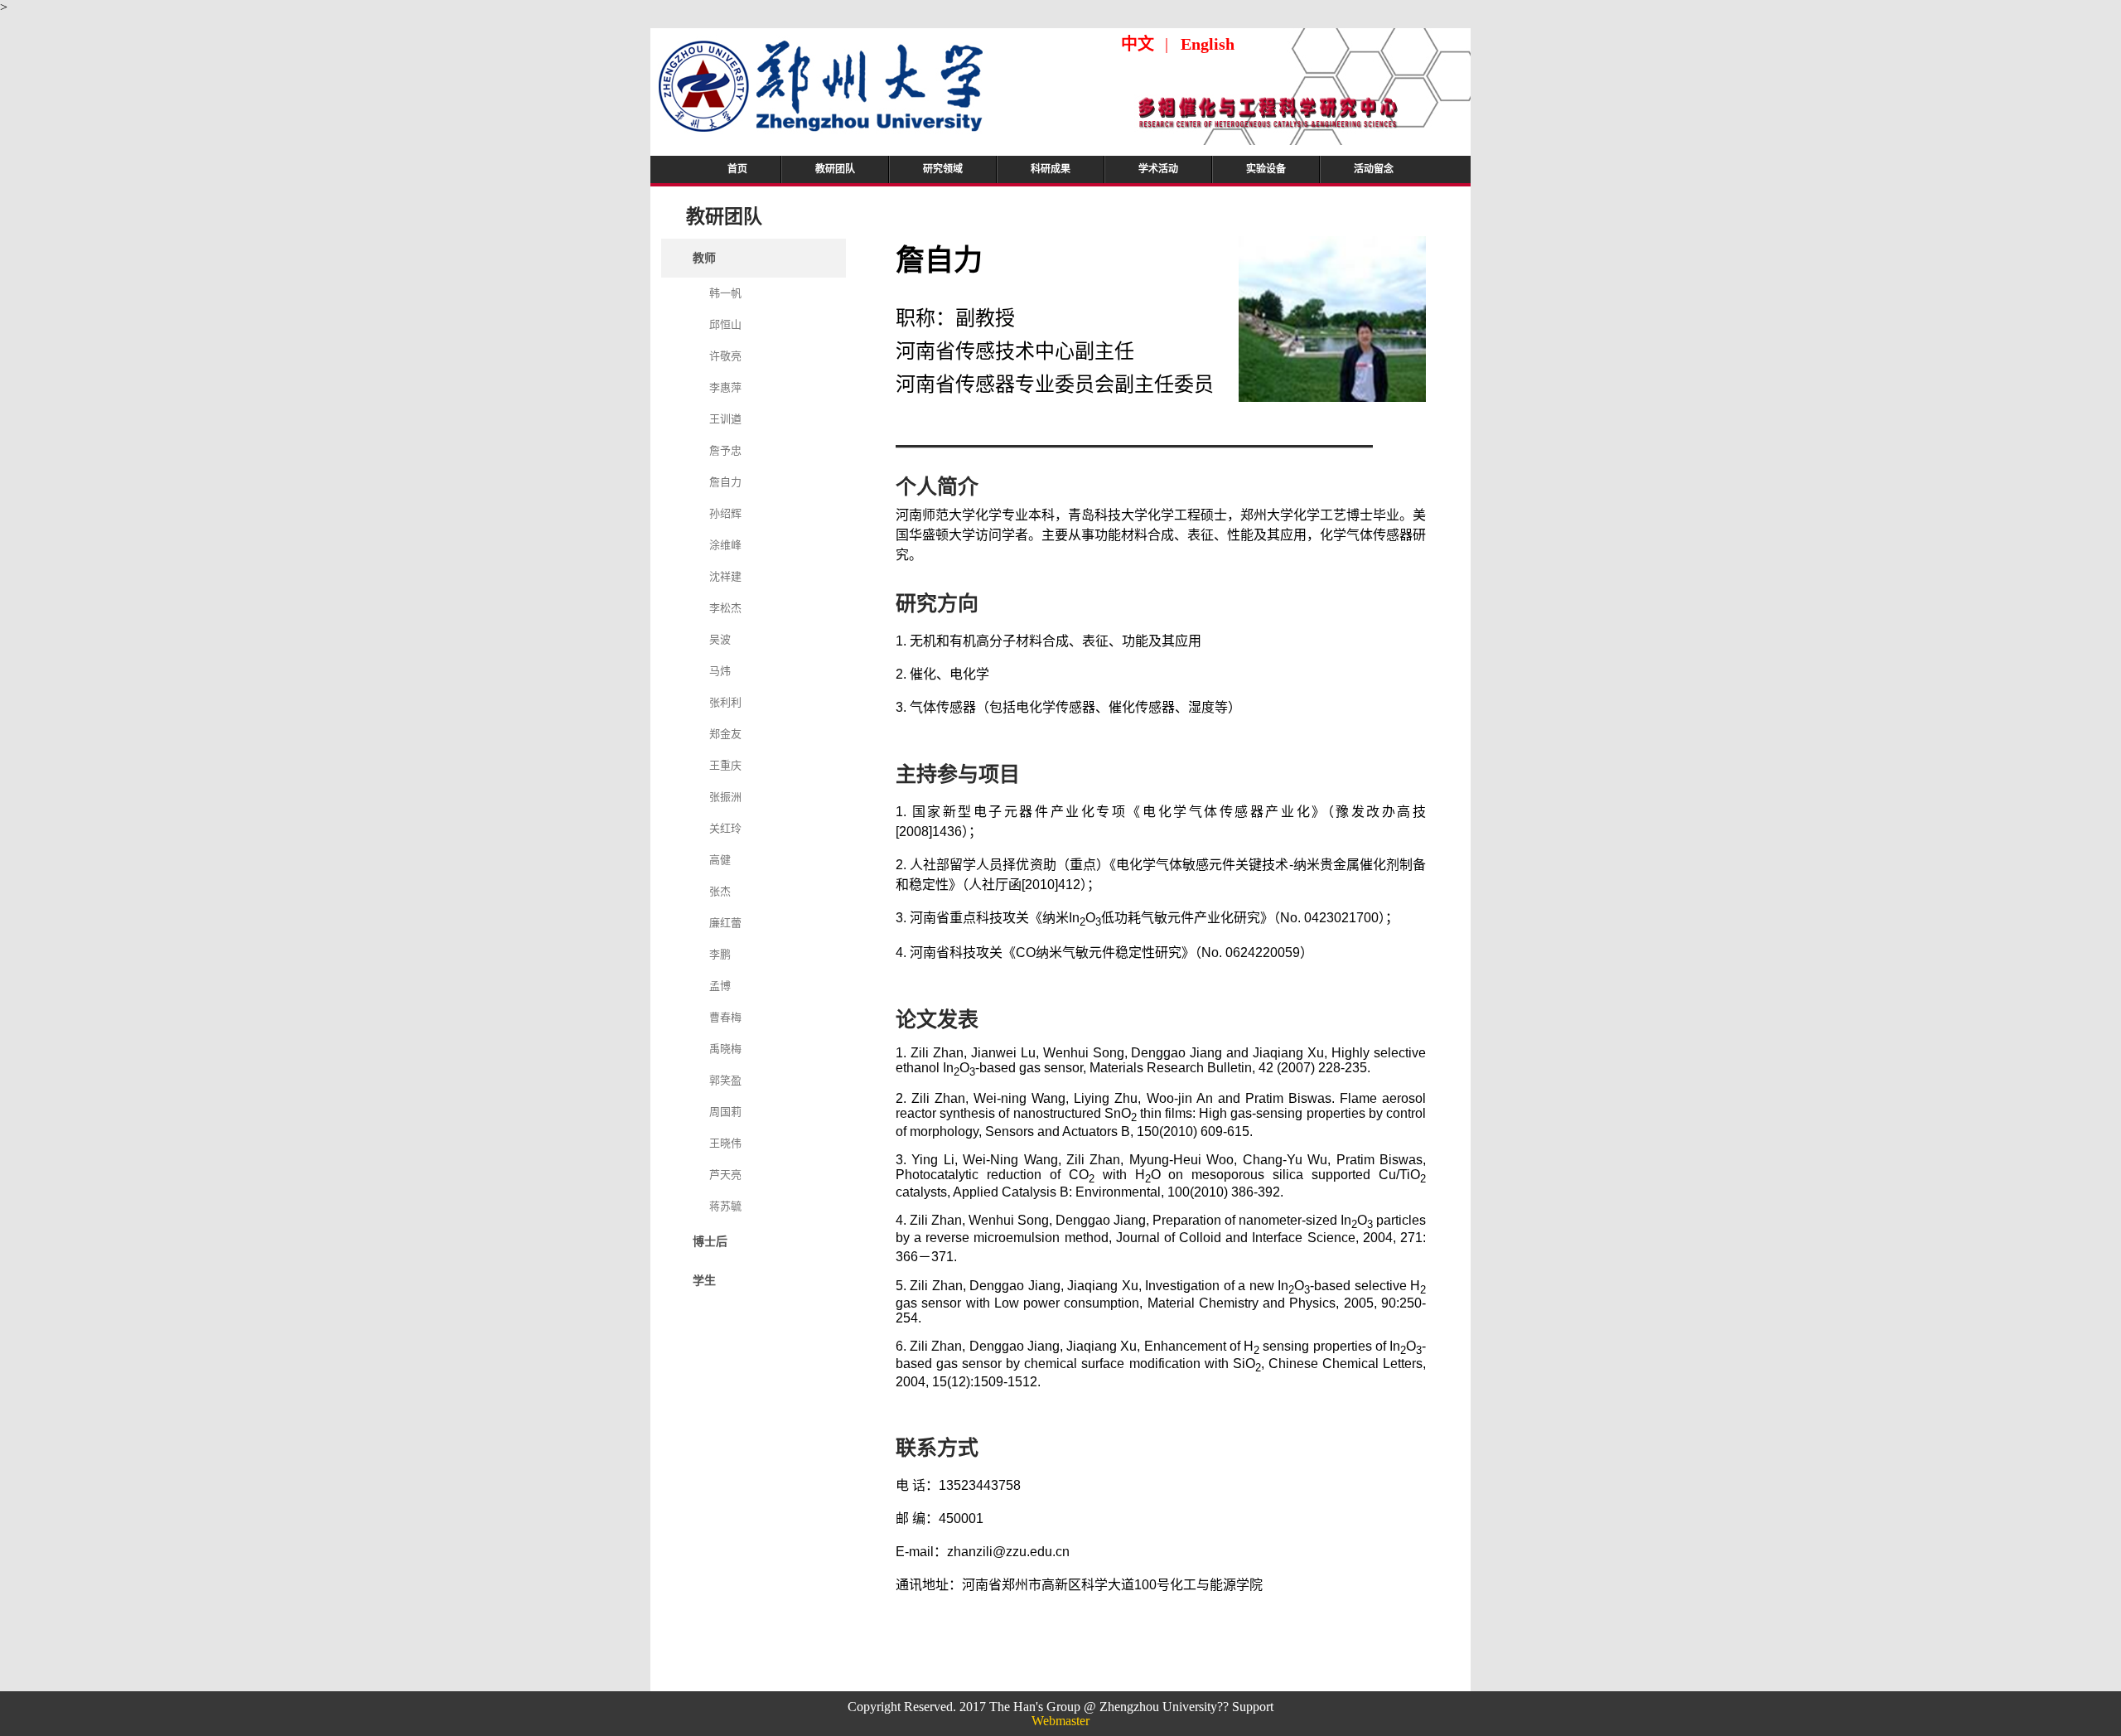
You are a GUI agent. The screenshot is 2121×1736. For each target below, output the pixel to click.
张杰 (720, 891)
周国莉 (725, 1112)
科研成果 (1051, 169)
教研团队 (835, 169)
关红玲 (725, 828)
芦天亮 (725, 1175)
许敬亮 (725, 356)
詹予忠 (725, 450)
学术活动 (1158, 169)
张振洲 (725, 797)
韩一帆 (725, 293)
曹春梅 (725, 1017)
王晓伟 (725, 1143)
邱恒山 (725, 324)
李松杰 (725, 608)
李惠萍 (725, 387)
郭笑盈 (725, 1080)
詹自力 (725, 482)
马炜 (720, 671)
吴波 (720, 639)
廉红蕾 (725, 923)
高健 (720, 860)
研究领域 (943, 169)
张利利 (725, 702)
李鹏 (720, 954)
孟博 (720, 986)
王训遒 (725, 419)
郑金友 (725, 734)
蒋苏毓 (725, 1206)
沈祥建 (725, 576)
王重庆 (725, 765)
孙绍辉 (725, 513)
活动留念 (1374, 169)
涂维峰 (725, 545)
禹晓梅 (725, 1049)
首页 (737, 169)
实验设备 (1266, 169)
